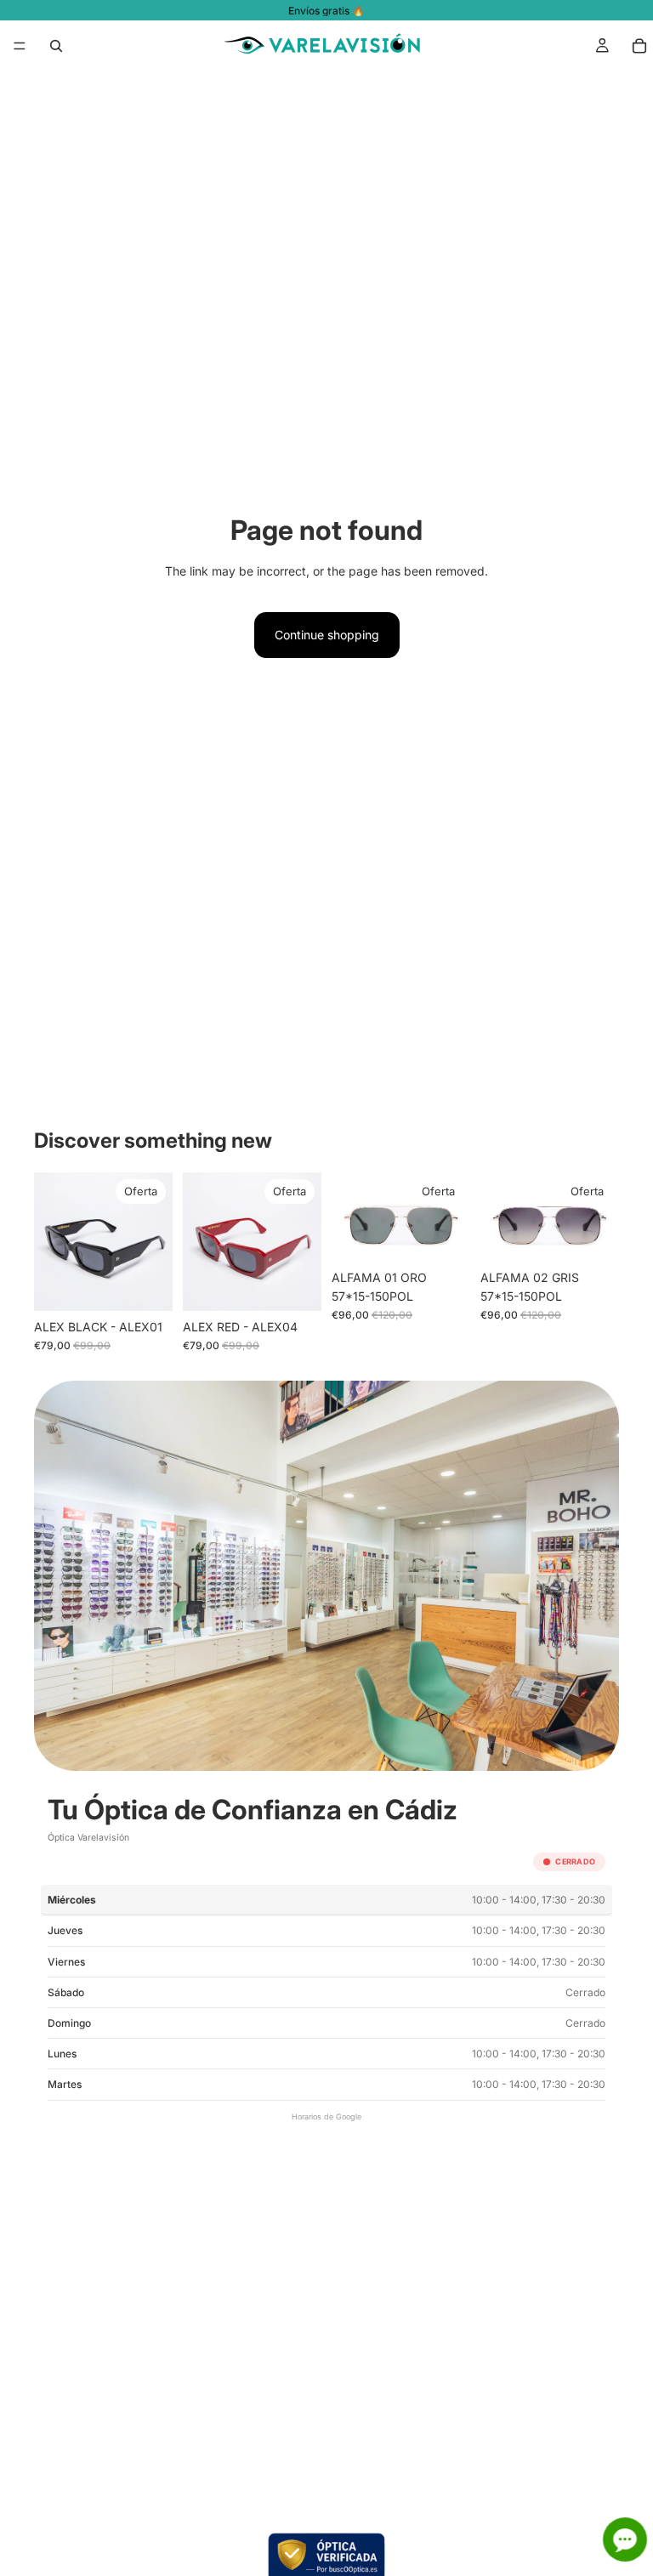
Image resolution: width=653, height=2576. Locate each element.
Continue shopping (327, 635)
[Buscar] (56, 46)
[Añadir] (146, 1285)
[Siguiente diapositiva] (154, 1241)
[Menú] (20, 46)
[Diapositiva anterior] (53, 1241)
